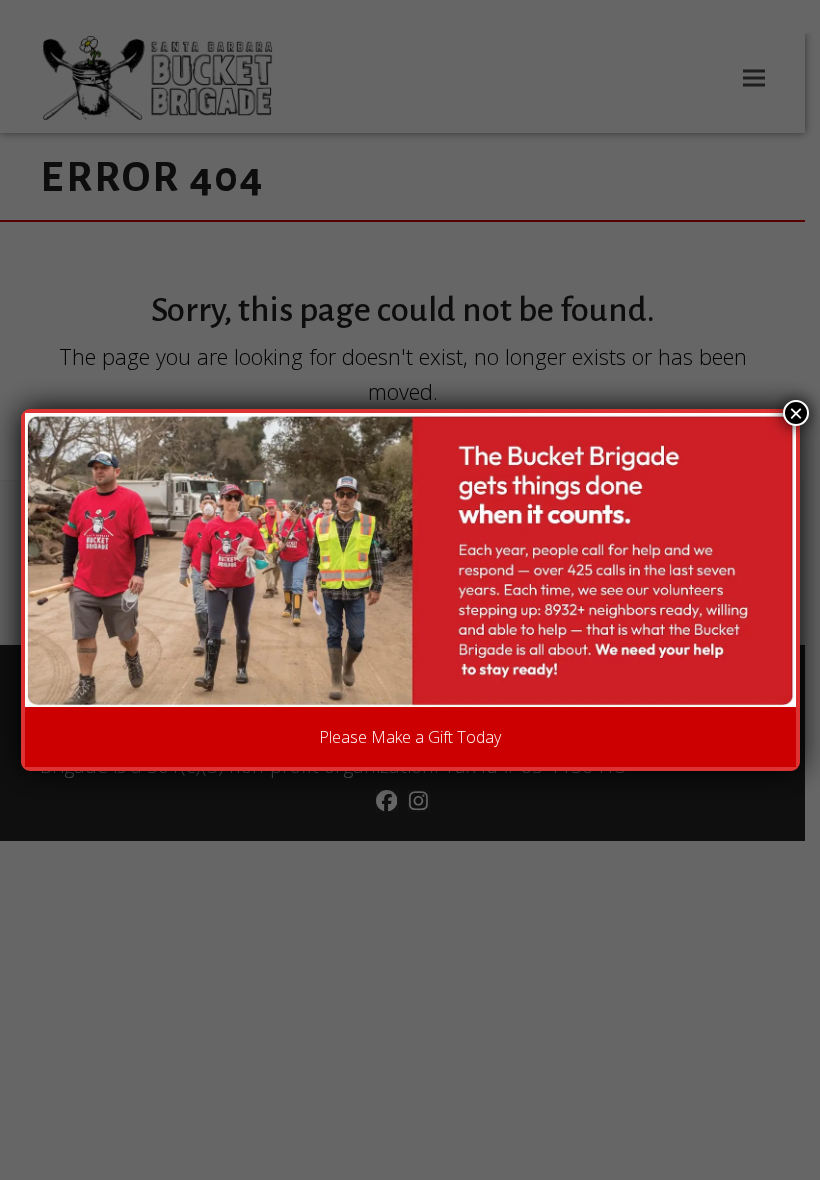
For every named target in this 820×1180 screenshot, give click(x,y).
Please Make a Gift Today (410, 737)
